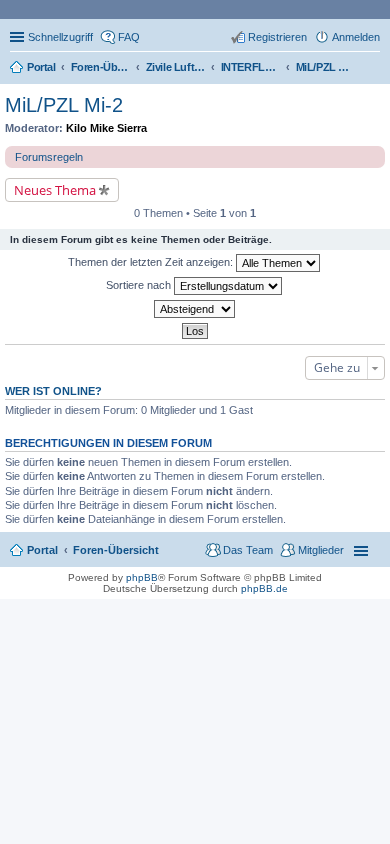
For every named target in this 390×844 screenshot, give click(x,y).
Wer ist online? (53, 391)
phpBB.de (264, 588)
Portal (41, 67)
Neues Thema (55, 190)
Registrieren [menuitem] (277, 37)
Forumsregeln (49, 157)
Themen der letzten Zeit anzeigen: (152, 262)
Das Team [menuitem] (248, 550)
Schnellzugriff (60, 37)
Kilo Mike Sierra (106, 128)
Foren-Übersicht (116, 550)
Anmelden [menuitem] (356, 37)
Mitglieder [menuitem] (321, 550)
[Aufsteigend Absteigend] (195, 309)
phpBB (142, 577)
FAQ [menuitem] (129, 37)
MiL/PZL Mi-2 (64, 105)
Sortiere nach (140, 285)
